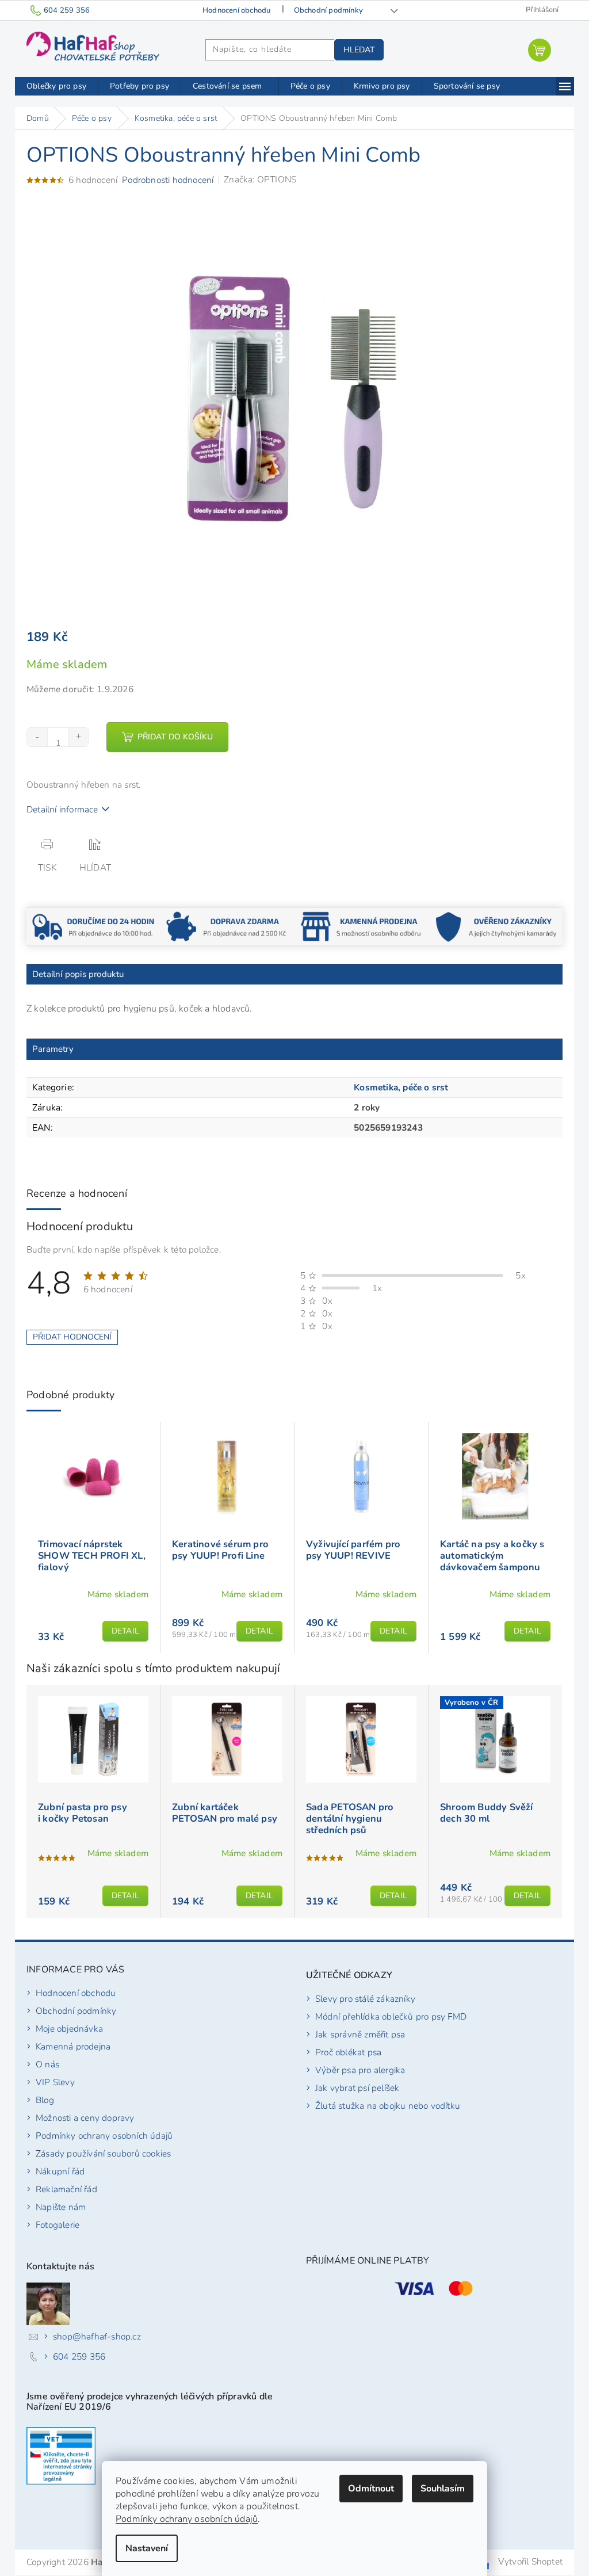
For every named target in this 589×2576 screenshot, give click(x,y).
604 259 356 (79, 2356)
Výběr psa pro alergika (360, 2070)
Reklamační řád (66, 2189)
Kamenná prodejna (73, 2046)
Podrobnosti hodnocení (168, 180)
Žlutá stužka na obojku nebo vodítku (388, 2106)
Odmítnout (371, 2489)
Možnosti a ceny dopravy (85, 2118)
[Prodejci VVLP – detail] (61, 2456)
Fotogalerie (58, 2225)
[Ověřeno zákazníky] (496, 926)
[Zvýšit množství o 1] (78, 737)
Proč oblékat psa (348, 2052)
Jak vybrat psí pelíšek (357, 2088)
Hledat (359, 50)
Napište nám (61, 2207)
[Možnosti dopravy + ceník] (93, 926)
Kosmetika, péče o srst (401, 1087)
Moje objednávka (69, 2029)
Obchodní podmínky (328, 10)
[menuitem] (56, 86)
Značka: (260, 179)
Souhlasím (443, 2489)
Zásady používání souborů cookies (103, 2153)
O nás (47, 2064)
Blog (45, 2100)
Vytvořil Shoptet (530, 2561)
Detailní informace (62, 809)
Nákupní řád (60, 2171)
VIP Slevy (55, 2082)
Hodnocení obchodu (236, 10)
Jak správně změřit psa (360, 2034)
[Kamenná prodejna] (362, 926)
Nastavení (147, 2548)
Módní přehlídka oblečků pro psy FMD (391, 2016)
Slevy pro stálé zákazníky (365, 1999)
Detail (125, 1631)
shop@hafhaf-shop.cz (97, 2336)
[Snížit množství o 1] (37, 737)
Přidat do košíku (175, 737)
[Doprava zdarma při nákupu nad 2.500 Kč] (227, 926)
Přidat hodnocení (72, 1337)
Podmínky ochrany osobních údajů (187, 2519)
